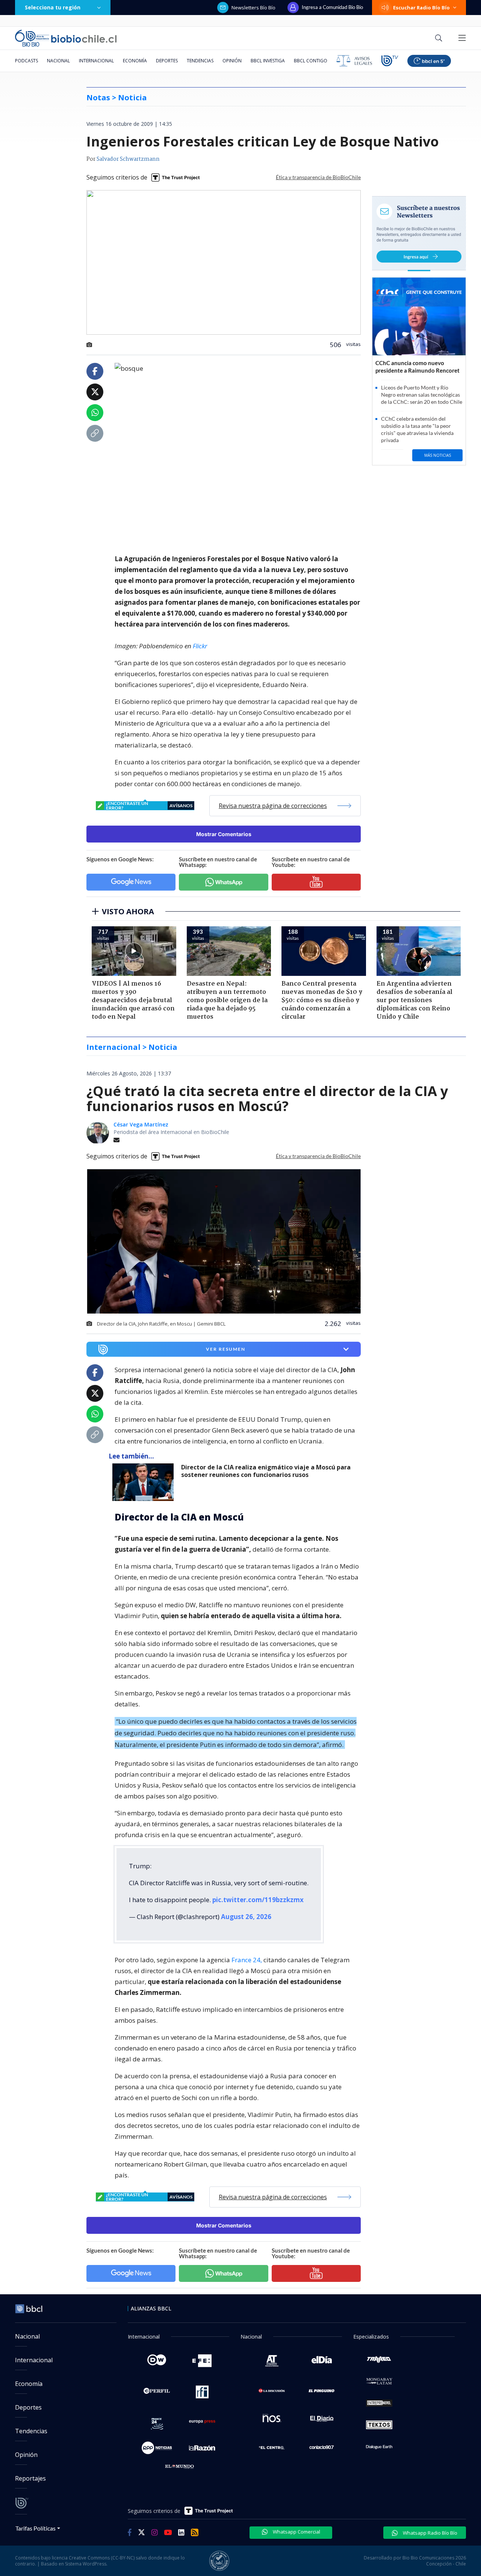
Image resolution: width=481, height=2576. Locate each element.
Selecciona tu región (53, 7)
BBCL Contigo (311, 61)
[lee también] (145, 1482)
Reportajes (30, 2478)
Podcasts (26, 61)
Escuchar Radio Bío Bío (421, 8)
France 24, (247, 1960)
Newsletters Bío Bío (253, 8)
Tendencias (200, 61)
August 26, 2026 (246, 1917)
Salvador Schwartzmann (128, 159)
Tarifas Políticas (36, 2528)
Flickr (200, 646)
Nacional (58, 61)
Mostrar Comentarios (224, 834)
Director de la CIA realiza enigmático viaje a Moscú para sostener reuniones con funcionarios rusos (266, 1471)
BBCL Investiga (268, 61)
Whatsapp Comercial (296, 2532)
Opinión (232, 61)
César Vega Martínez (141, 1124)
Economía (135, 61)
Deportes (167, 61)
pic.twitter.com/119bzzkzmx (258, 1900)
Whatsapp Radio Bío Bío (430, 2533)
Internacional (96, 61)
